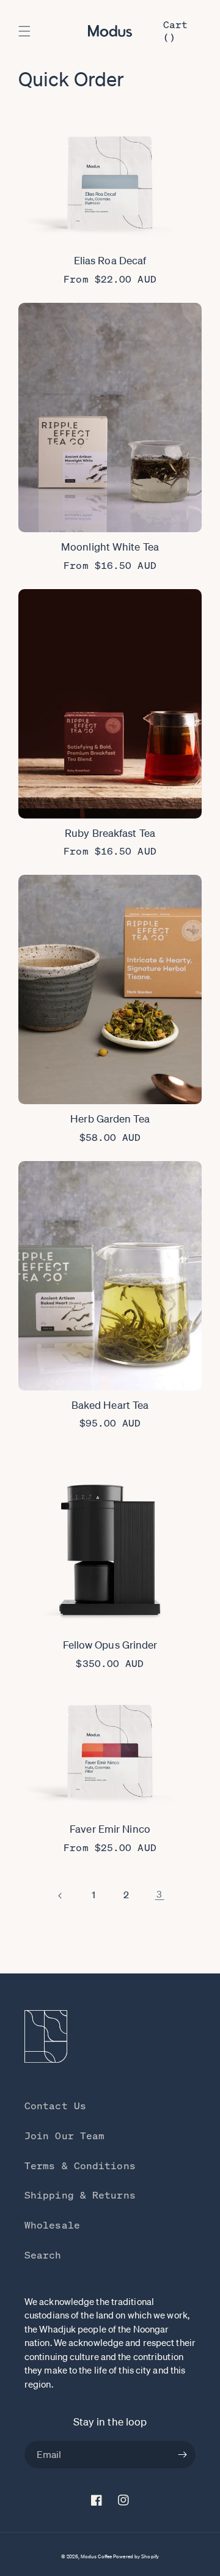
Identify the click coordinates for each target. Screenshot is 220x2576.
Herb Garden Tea (110, 1119)
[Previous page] (61, 1896)
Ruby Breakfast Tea (110, 833)
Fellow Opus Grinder (110, 1645)
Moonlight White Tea (110, 547)
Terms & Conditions (80, 2166)
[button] (24, 31)
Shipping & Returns (80, 2195)
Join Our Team (64, 2136)
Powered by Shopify (136, 2557)
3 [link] (159, 1894)
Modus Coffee (96, 2557)
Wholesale (52, 2225)
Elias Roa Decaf (110, 260)
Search (43, 2255)
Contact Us (55, 2106)
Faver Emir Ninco (110, 1829)
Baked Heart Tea (110, 1405)
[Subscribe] (182, 2455)
